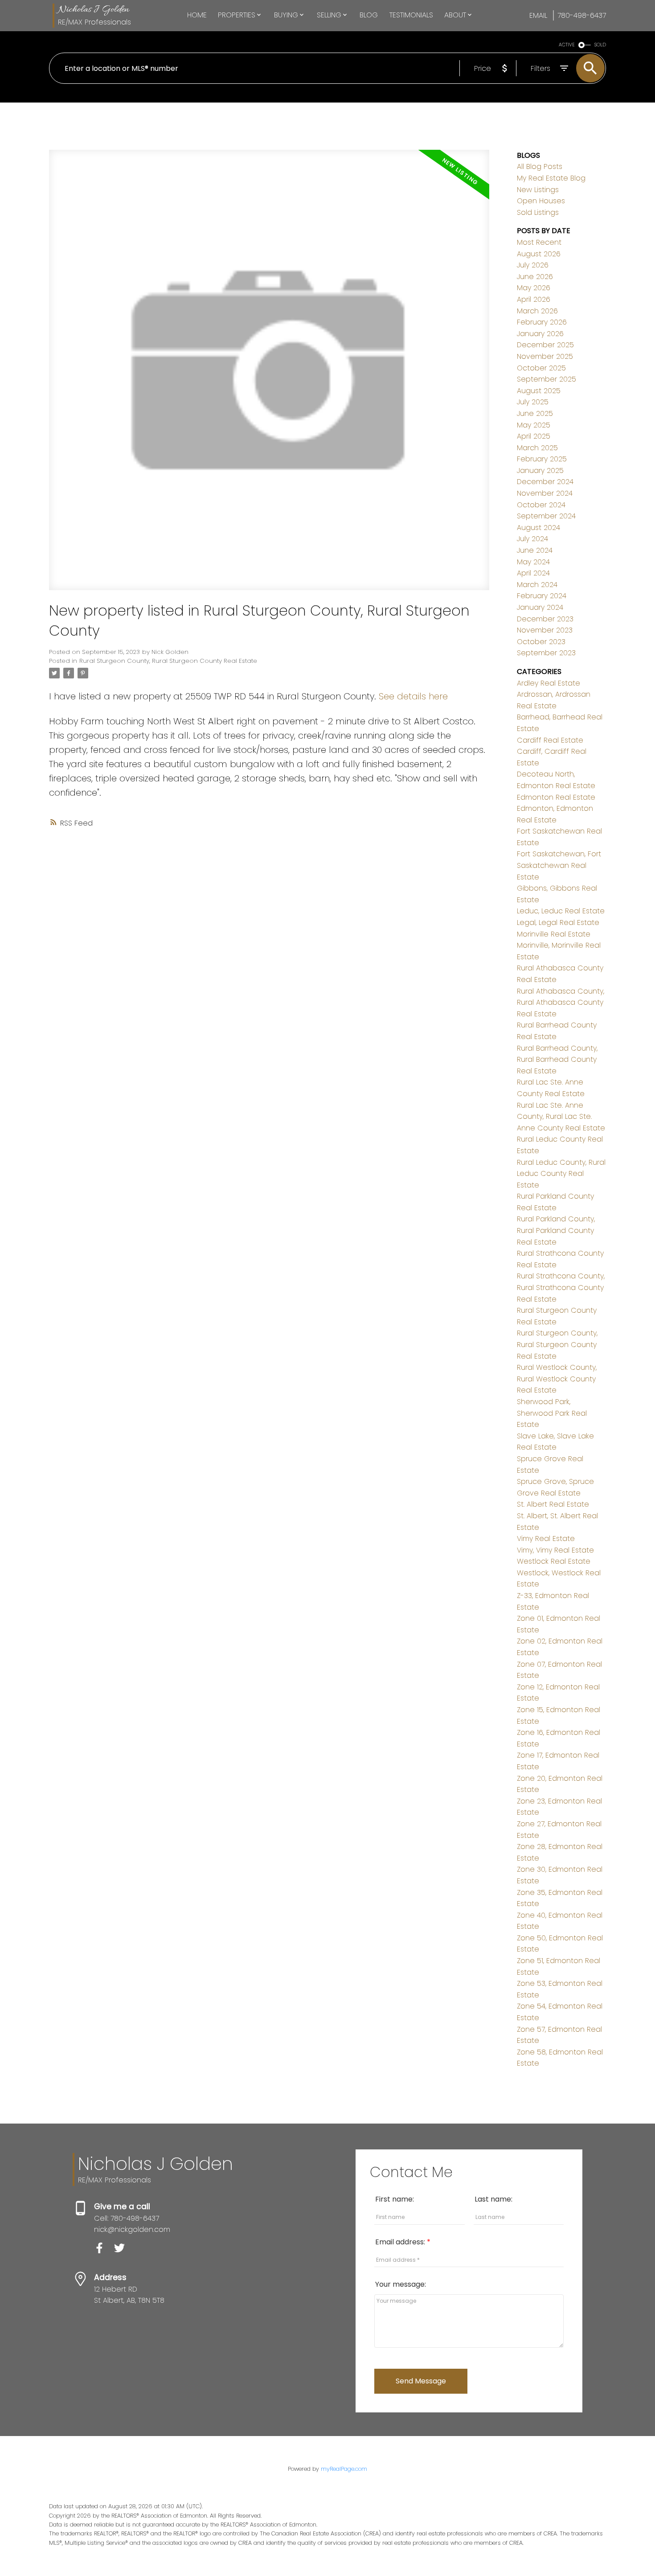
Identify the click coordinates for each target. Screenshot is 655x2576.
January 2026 (540, 334)
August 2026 (539, 254)
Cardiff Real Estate (550, 740)
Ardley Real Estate (549, 683)
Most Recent (539, 242)
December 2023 (545, 619)
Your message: (401, 2284)
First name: (395, 2199)
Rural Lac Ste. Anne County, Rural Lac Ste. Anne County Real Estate (561, 1117)
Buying (286, 15)
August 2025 (539, 391)
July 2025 (533, 402)
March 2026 (537, 311)
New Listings (538, 190)
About (455, 15)
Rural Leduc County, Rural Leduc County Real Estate (561, 1174)
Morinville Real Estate (554, 934)
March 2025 (537, 448)
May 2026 (534, 288)
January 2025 (540, 470)
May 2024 (533, 562)
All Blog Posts (540, 166)
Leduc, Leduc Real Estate (561, 911)
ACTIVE (567, 45)
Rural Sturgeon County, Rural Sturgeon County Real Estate (168, 661)
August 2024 (538, 528)
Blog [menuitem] (369, 15)
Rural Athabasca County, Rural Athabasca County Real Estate (561, 1002)
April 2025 (534, 436)
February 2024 (542, 596)
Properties (237, 15)
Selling (329, 15)
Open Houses (541, 201)
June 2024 (535, 550)
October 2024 (541, 505)
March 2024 (537, 585)
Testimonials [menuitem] (411, 15)
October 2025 (541, 368)
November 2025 (545, 356)
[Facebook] (104, 2251)
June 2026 (535, 277)
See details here (413, 696)
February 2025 (542, 459)
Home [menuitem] (197, 15)
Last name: (493, 2199)
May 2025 (534, 425)
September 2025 (547, 379)
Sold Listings (538, 212)
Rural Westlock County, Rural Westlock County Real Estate (557, 1379)
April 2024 (533, 573)
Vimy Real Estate (546, 1539)
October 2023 (541, 642)
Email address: (401, 2242)
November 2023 (545, 630)
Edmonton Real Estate (556, 797)
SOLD (600, 45)
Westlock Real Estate (554, 1561)
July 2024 (532, 539)
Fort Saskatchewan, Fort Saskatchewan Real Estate (559, 865)
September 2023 (546, 653)
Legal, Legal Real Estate (558, 922)
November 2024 (545, 493)
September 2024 (546, 516)
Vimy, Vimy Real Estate (555, 1550)
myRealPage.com (344, 2469)
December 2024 (545, 482)
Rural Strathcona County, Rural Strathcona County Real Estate (561, 1287)
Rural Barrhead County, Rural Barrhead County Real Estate (557, 1060)
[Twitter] (123, 2251)
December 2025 (545, 345)
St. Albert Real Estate (553, 1504)
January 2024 (540, 607)
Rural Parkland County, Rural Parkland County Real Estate (556, 1230)
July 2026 (533, 265)
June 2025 (535, 413)
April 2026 (534, 299)
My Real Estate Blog (551, 178)
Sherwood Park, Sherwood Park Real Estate (552, 1413)
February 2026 (542, 322)
